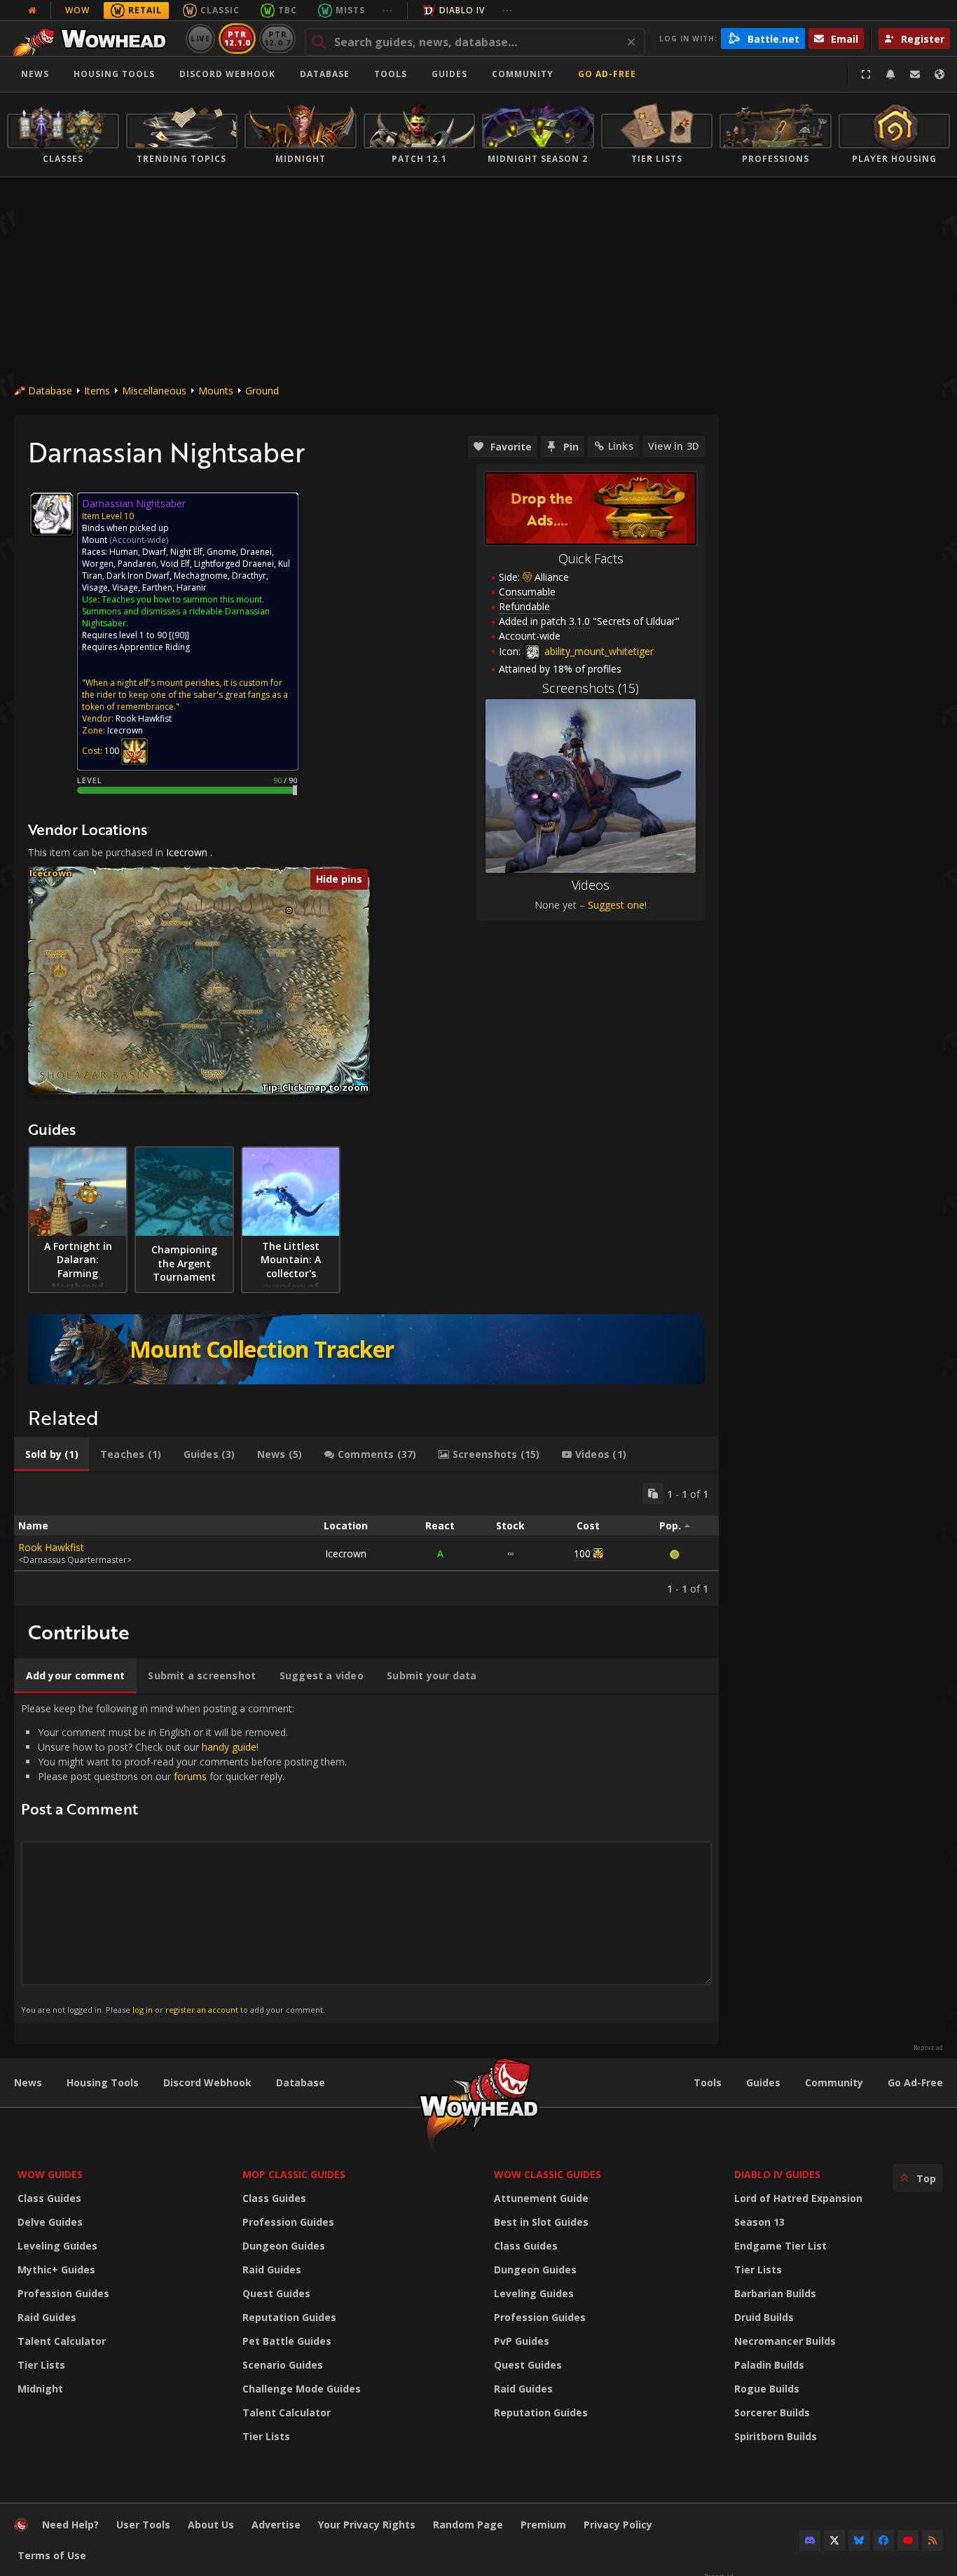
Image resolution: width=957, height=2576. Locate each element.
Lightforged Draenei (234, 564)
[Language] (939, 74)
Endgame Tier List (780, 2246)
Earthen (157, 587)
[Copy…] (653, 1494)
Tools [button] (391, 74)
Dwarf (154, 552)
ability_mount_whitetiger (598, 651)
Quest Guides (276, 2293)
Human (124, 552)
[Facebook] (883, 2540)
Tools (708, 2082)
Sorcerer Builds (772, 2412)
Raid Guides (47, 2317)
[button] (289, 910)
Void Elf (175, 564)
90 (179, 635)
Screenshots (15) (591, 688)
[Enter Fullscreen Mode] (866, 74)
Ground (262, 391)
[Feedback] (915, 74)
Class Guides (49, 2198)
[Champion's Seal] (135, 751)
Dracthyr (249, 576)
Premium (543, 2525)
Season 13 (759, 2222)
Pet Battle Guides (287, 2341)
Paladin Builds (769, 2365)
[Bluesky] (859, 2540)
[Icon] (52, 514)
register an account (202, 2010)
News (35, 74)
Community (523, 74)
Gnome (221, 552)
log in (143, 2010)
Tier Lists (41, 2365)
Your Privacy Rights (367, 2525)
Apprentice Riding (154, 647)
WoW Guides (50, 2174)
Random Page (468, 2525)
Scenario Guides (283, 2365)
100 (582, 1554)
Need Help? (70, 2525)
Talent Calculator (62, 2341)
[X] (834, 2540)
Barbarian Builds (775, 2293)
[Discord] (810, 2540)
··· (388, 10)
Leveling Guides (57, 2246)
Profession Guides (63, 2293)
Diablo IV (462, 10)
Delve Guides (50, 2222)
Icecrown (187, 852)
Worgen (98, 564)
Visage (95, 587)
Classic (220, 10)
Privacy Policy (618, 2525)
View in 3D (674, 446)
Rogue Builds (767, 2389)
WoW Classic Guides (548, 2174)
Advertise (276, 2525)
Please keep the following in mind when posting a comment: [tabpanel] (184, 1858)
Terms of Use (52, 2555)
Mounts (216, 391)
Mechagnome (201, 576)
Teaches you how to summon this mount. (183, 599)
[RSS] (932, 2540)
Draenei (256, 552)
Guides (449, 74)
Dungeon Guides (284, 2246)
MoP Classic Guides (294, 2174)
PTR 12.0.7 (277, 38)
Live (201, 38)
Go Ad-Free (607, 74)
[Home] (94, 39)
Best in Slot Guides (541, 2222)
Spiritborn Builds (776, 2436)
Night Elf (186, 552)
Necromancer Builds (785, 2341)
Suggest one (616, 905)
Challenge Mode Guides (302, 2389)
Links (621, 446)
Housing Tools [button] (114, 74)
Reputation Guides (289, 2317)
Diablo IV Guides (777, 2174)
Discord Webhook (227, 74)
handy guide (229, 1747)
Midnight (40, 2389)
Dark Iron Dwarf (138, 576)
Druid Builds (764, 2317)
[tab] (51, 1454)
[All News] (32, 11)
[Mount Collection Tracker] (366, 1349)
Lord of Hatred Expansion (798, 2198)
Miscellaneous (154, 391)
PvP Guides (522, 2341)
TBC (288, 10)
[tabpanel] (366, 1539)
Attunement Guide (541, 2198)
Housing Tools (103, 2082)
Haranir (192, 587)
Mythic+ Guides (56, 2270)
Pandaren (137, 564)
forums (190, 1776)
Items (97, 391)
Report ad (928, 2048)
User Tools (143, 2525)
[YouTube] (908, 2540)
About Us (211, 2525)
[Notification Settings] (890, 74)
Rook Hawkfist (51, 1547)
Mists (350, 10)
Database (325, 74)
